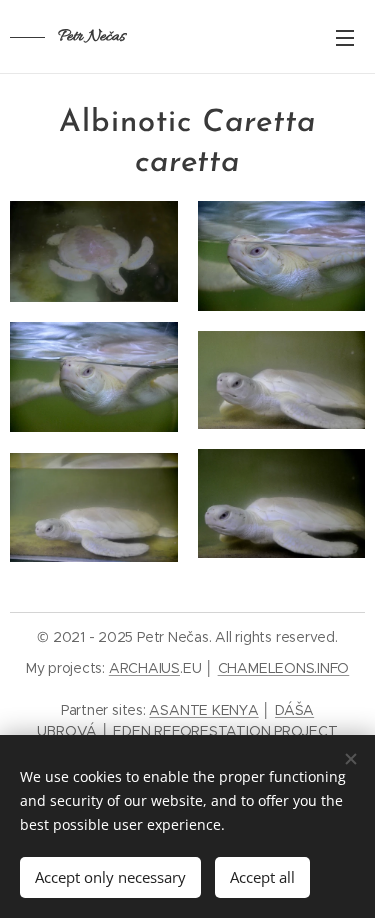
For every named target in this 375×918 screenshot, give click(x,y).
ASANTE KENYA (203, 710)
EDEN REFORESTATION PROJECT (225, 731)
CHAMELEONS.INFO (284, 668)
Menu (345, 37)
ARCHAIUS (144, 668)
